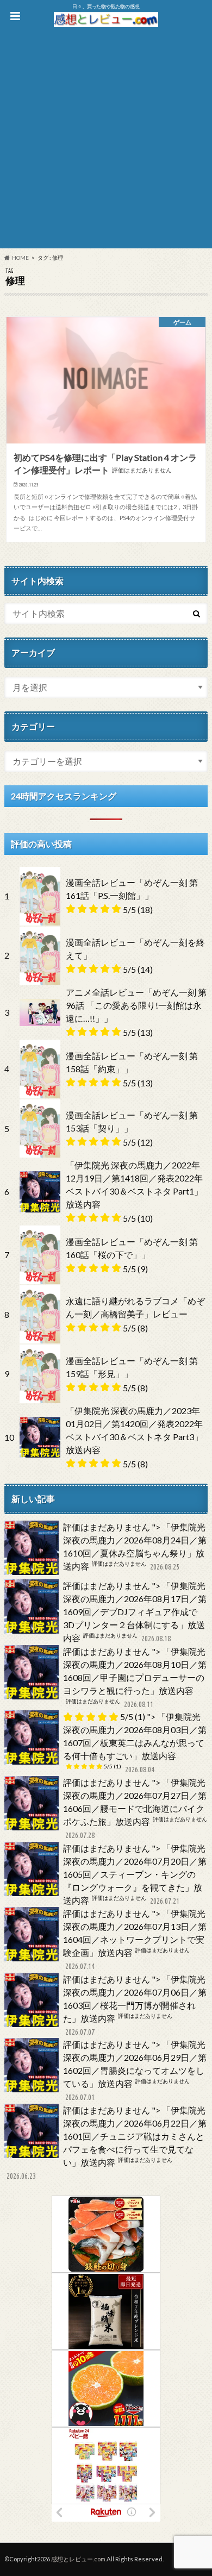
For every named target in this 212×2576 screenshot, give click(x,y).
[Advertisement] (106, 142)
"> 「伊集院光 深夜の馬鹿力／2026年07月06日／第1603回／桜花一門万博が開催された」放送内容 (135, 2005)
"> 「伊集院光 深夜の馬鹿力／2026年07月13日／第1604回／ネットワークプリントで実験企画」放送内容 (135, 1939)
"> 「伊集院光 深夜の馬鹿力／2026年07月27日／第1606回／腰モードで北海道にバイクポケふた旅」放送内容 (135, 1808)
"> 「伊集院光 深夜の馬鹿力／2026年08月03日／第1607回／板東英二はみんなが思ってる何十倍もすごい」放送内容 (135, 1743)
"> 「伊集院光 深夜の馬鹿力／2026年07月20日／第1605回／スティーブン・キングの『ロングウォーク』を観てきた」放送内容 (135, 1874)
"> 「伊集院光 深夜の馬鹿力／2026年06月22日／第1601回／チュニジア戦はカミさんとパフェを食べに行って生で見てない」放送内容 (107, 2143)
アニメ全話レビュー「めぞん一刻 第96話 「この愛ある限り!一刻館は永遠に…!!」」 (136, 1005)
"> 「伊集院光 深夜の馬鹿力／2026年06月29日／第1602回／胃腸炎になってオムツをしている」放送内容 (135, 2070)
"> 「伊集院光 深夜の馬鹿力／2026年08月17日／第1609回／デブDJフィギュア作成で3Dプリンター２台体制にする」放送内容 (135, 1612)
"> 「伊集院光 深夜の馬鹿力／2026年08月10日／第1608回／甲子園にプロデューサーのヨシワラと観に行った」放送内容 (135, 1677)
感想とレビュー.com (78, 2559)
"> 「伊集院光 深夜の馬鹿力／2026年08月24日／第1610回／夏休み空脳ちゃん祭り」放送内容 (135, 1546)
